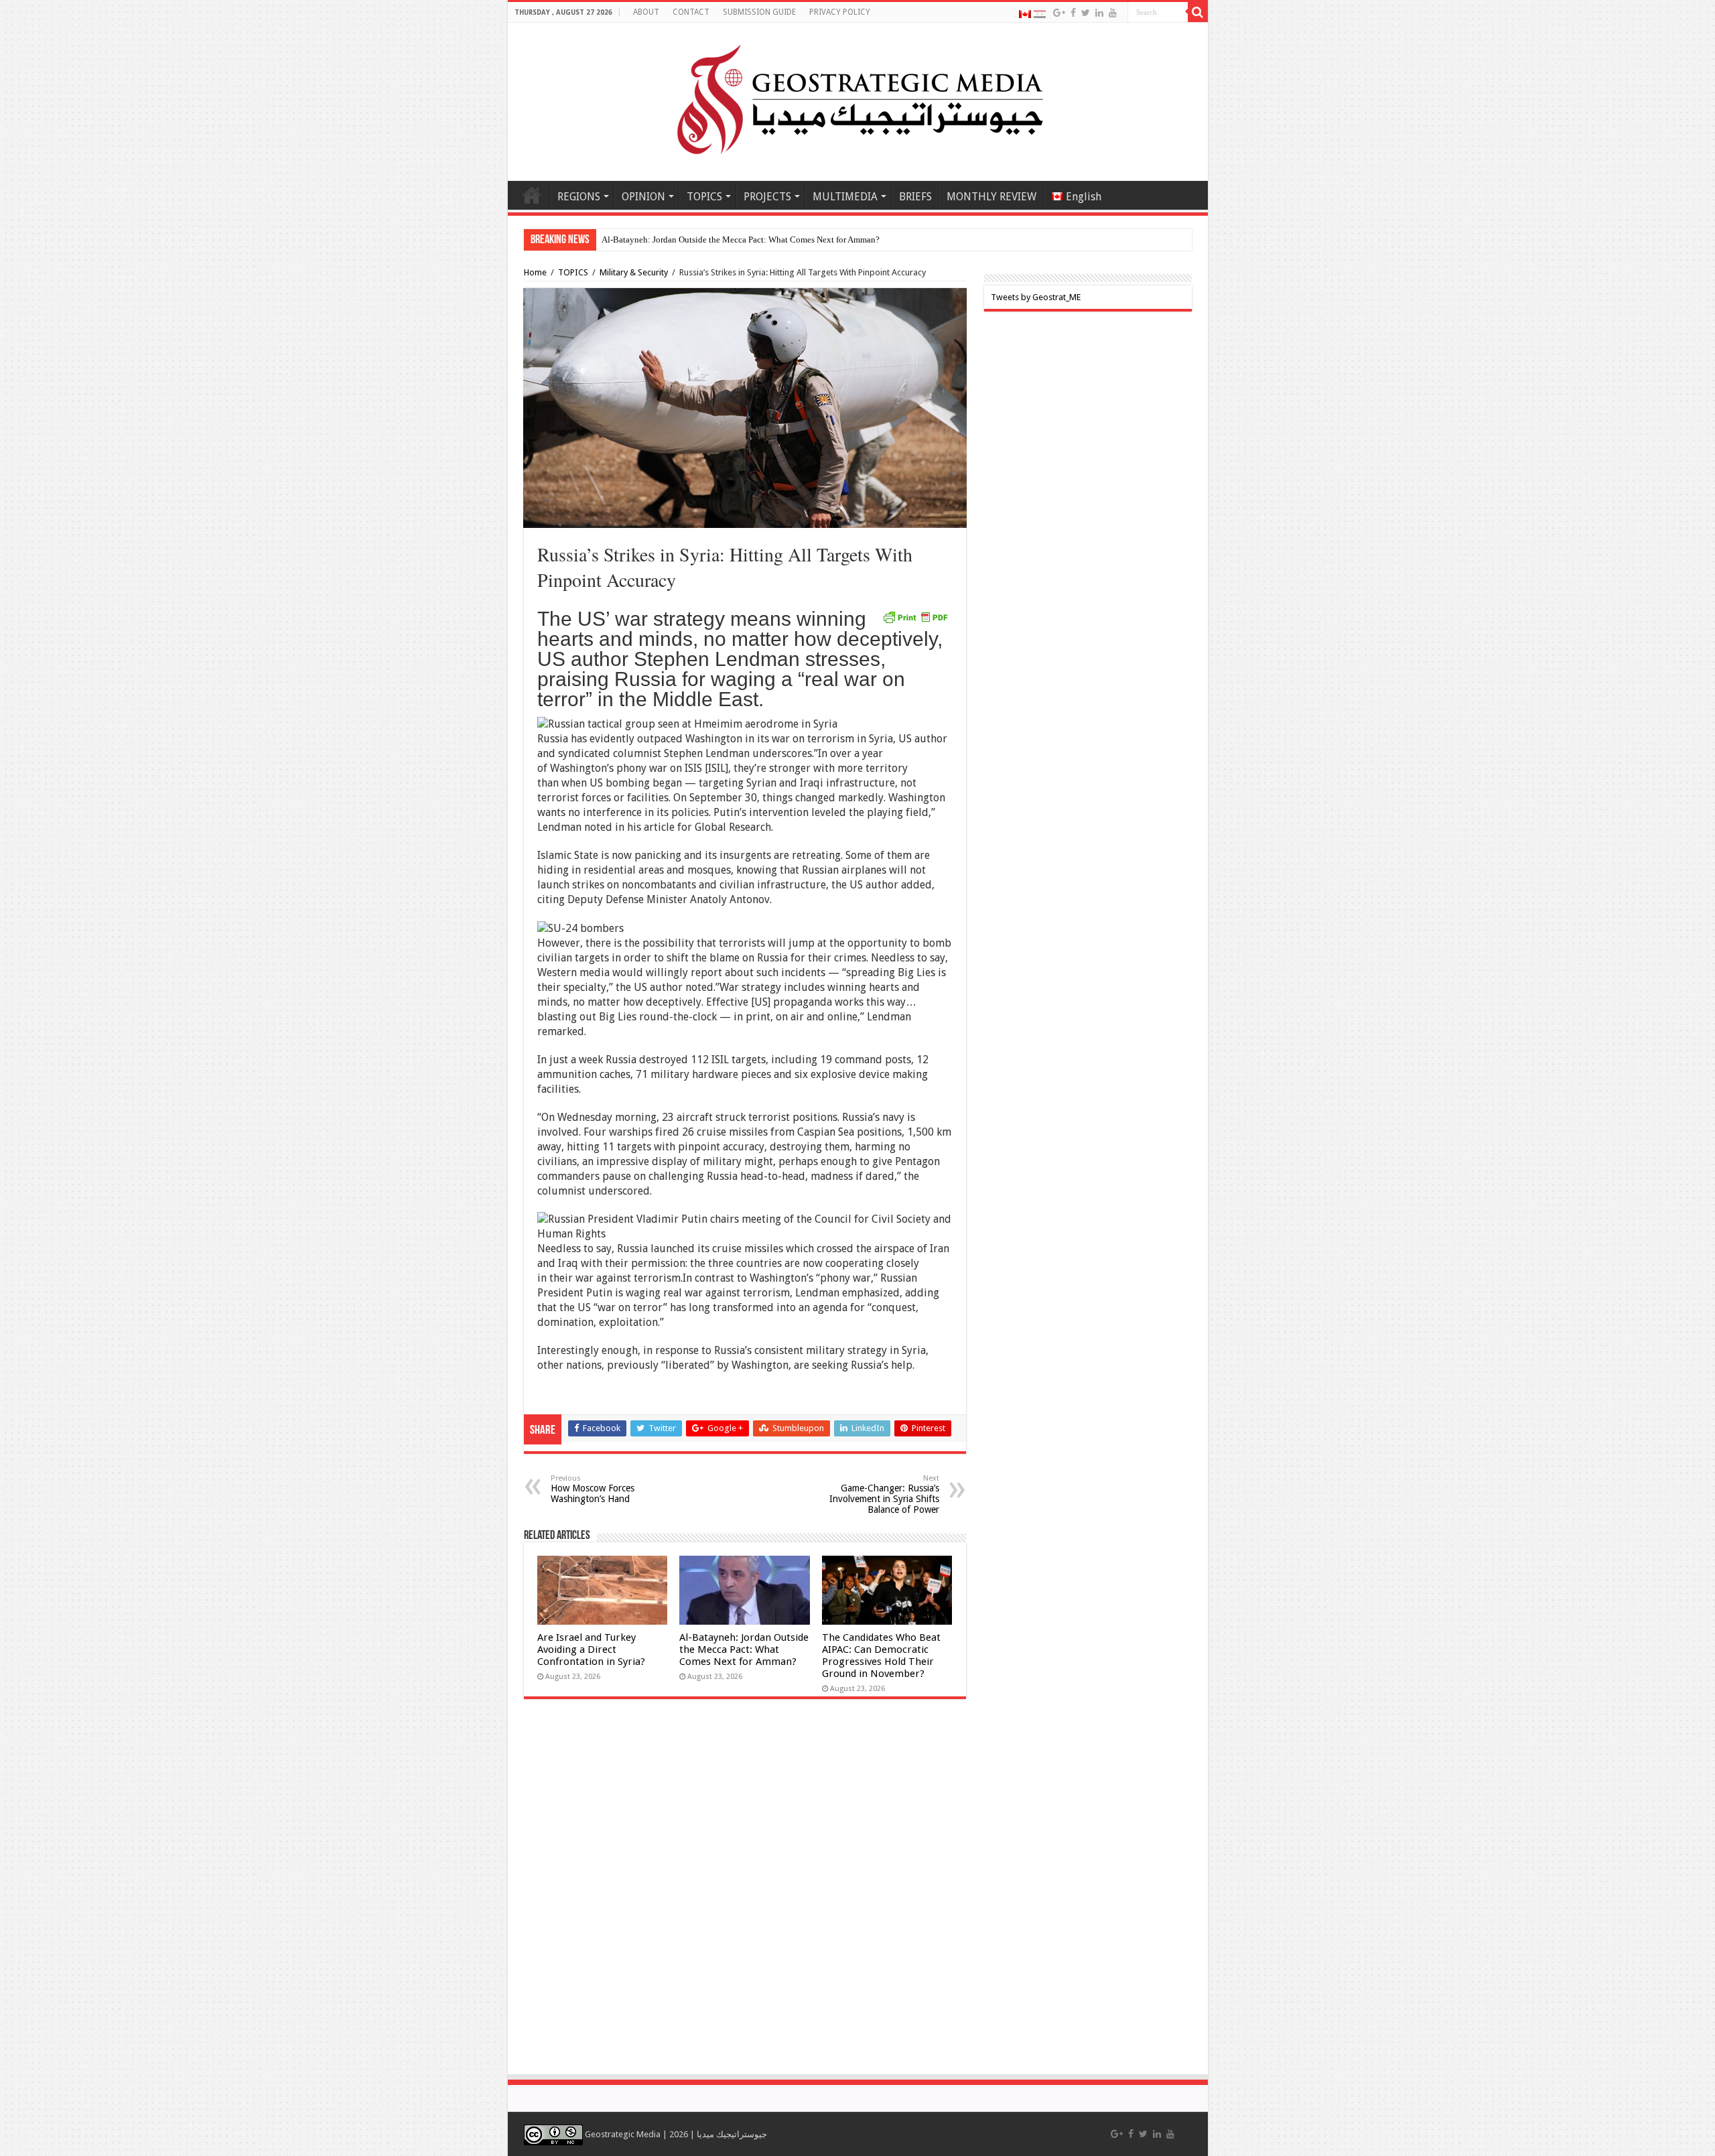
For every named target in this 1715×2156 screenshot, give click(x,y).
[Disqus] (745, 1893)
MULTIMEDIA (845, 197)
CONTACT (691, 12)
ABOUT (646, 12)
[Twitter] (1086, 13)
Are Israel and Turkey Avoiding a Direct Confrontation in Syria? (591, 1649)
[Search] (1198, 12)
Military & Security (634, 272)
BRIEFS (915, 197)
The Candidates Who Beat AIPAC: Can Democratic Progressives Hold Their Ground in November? (881, 1656)
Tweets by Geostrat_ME (1036, 297)
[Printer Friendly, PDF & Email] (915, 616)
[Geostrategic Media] (857, 99)
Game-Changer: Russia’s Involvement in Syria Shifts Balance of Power (884, 1494)
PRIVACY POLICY (840, 12)
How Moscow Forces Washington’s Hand (593, 1489)
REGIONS (579, 197)
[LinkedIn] (1099, 13)
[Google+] (1059, 13)
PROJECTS (767, 197)
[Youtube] (1113, 13)
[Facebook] (1073, 13)
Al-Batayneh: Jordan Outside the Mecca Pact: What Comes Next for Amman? (744, 1649)
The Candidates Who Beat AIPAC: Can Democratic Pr (698, 240)
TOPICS (704, 197)
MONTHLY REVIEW (991, 197)
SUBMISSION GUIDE (759, 12)
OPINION (643, 197)
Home (532, 195)
